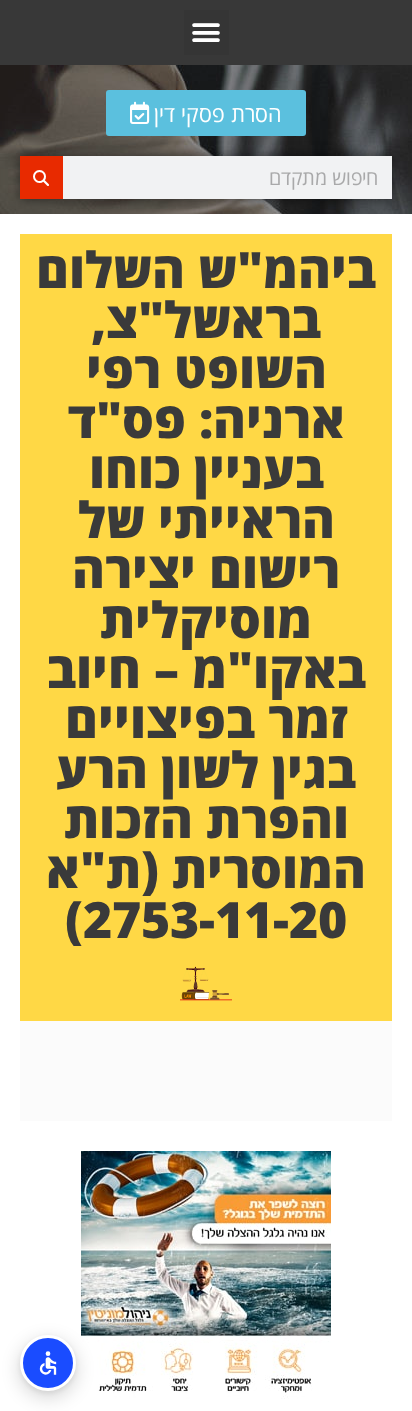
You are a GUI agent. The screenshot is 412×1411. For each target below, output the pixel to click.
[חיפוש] (41, 177)
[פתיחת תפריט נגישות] (48, 1363)
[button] (206, 32)
